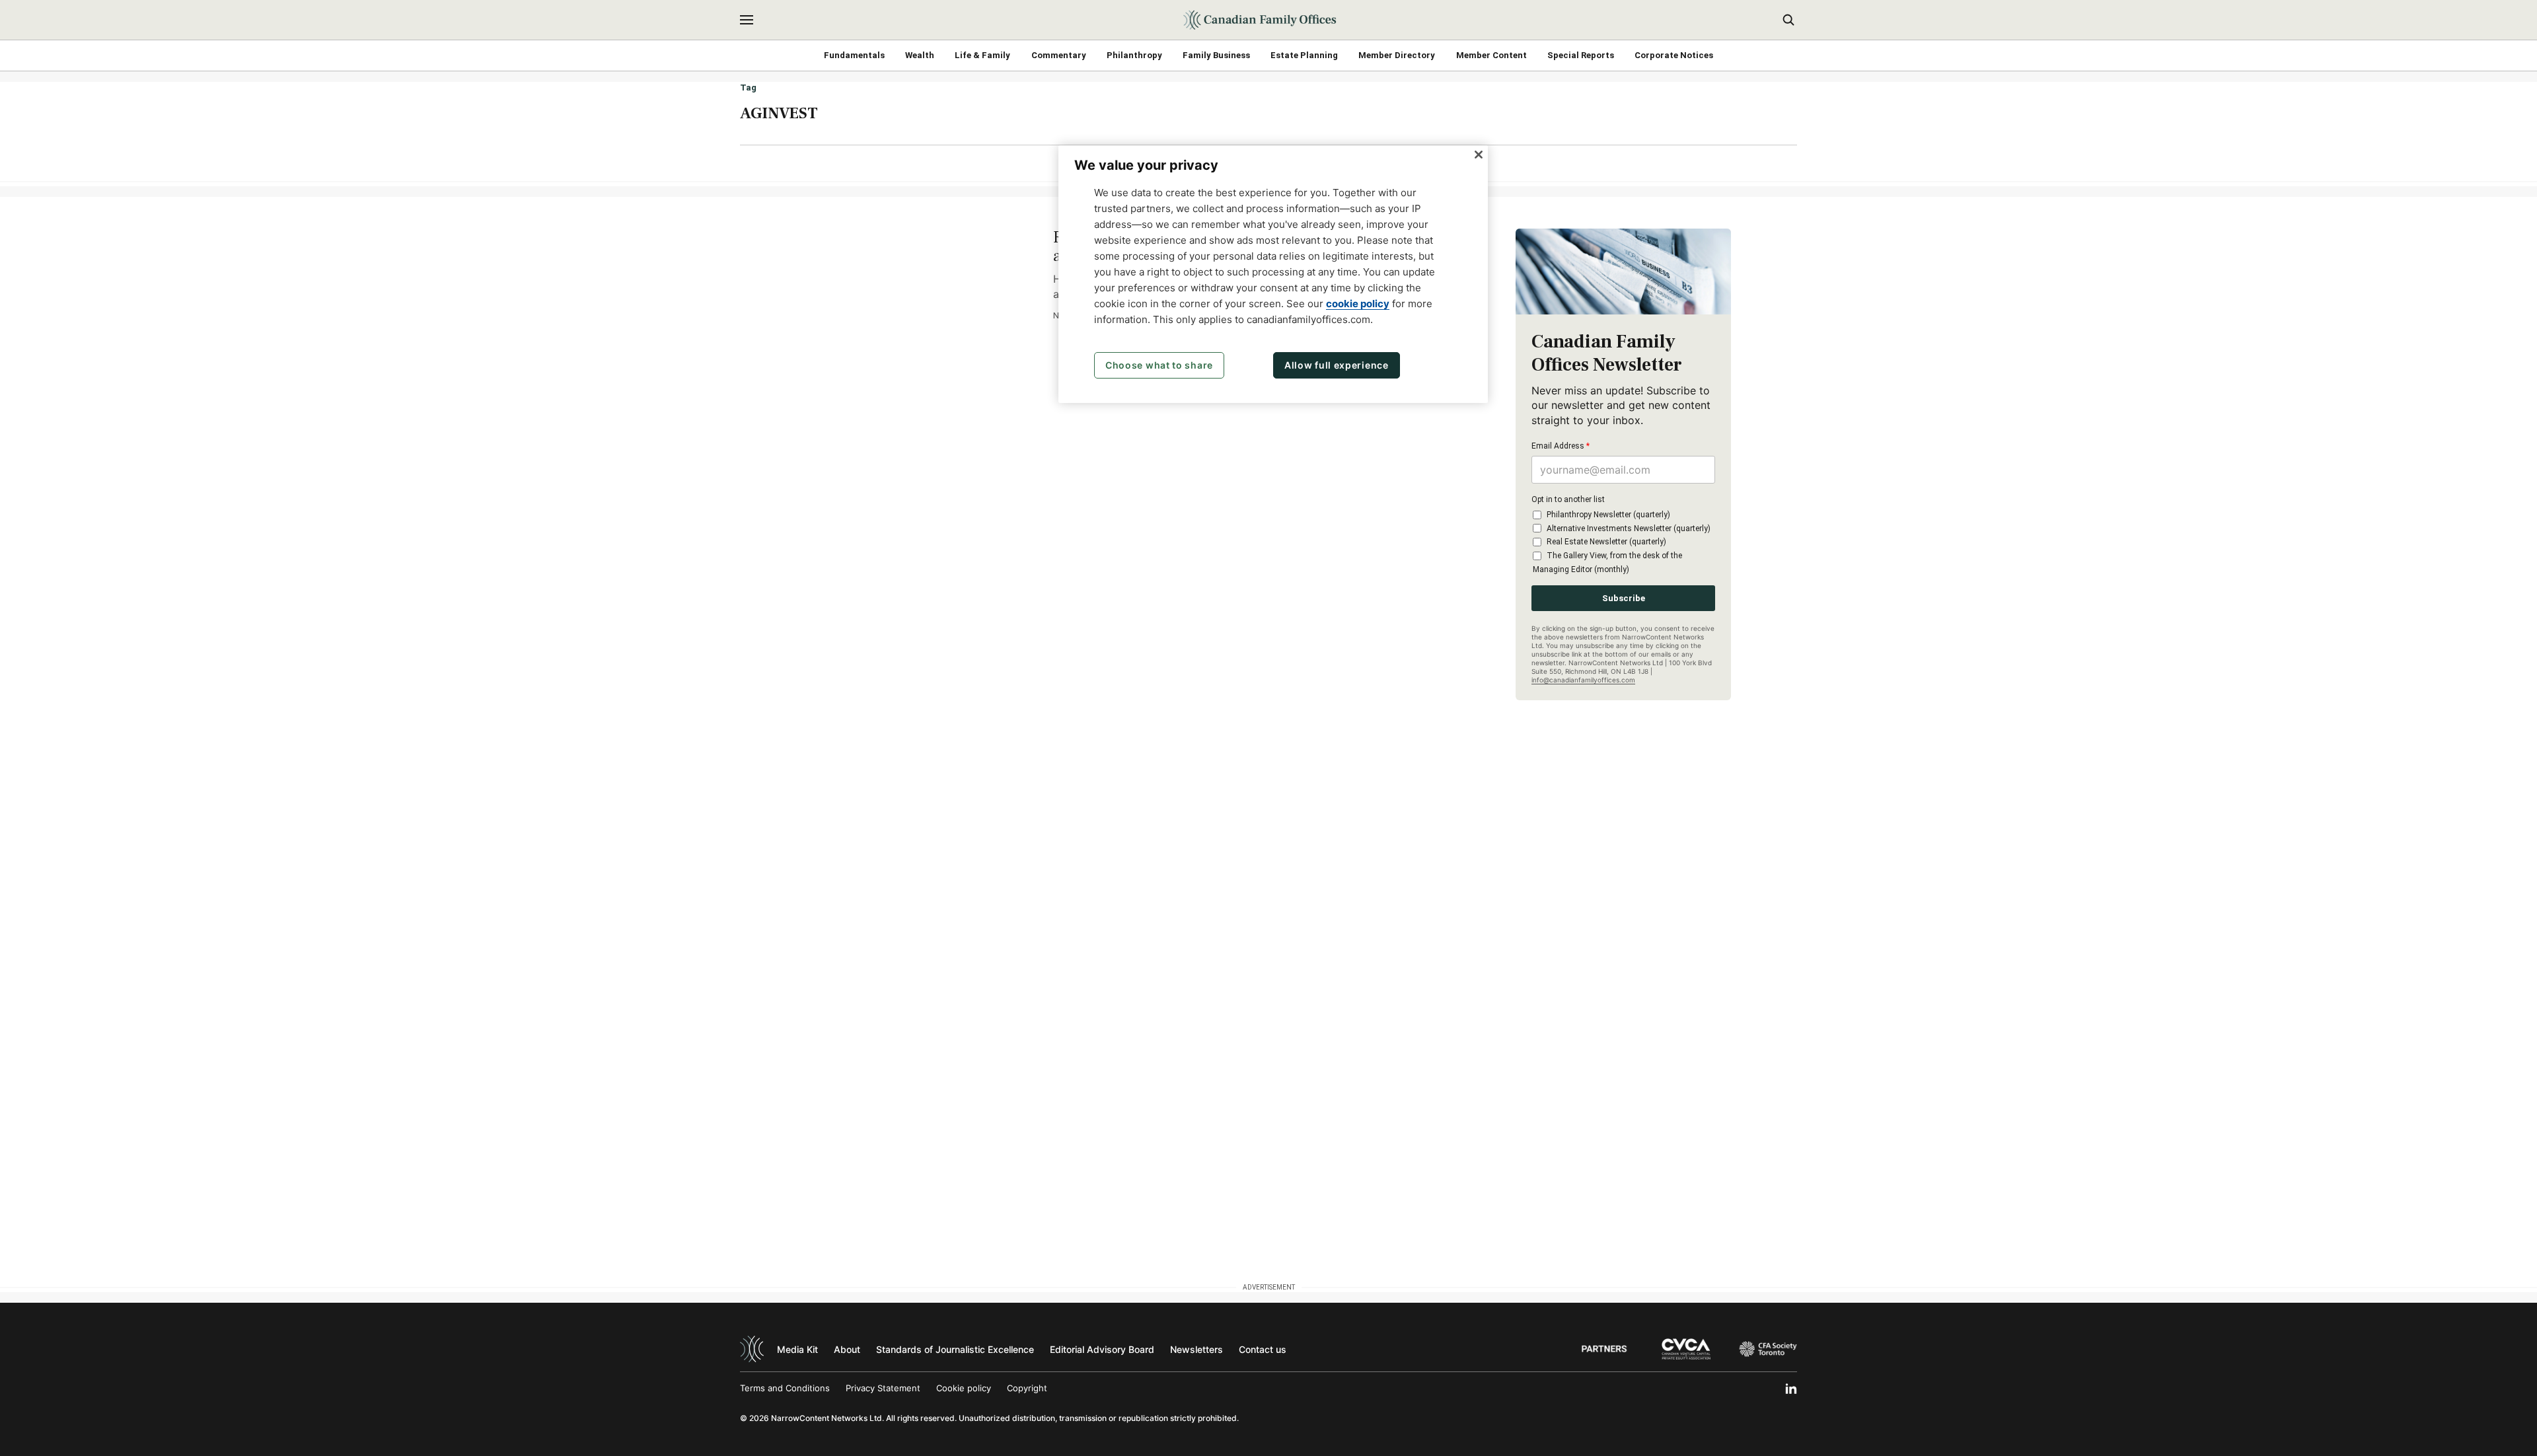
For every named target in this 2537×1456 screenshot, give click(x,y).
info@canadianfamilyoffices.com (1583, 680)
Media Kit (797, 1349)
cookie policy (1358, 304)
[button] (747, 20)
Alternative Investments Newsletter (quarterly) (1629, 528)
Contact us (1263, 1349)
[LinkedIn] (1791, 1389)
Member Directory (1397, 55)
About (847, 1349)
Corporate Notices (1674, 55)
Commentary (1059, 55)
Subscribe (1624, 598)
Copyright (1027, 1388)
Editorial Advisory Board (1102, 1349)
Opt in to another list (1568, 499)
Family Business (1216, 55)
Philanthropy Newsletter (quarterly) (1608, 515)
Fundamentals (854, 55)
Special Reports (1581, 55)
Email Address (1561, 446)
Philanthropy (1134, 55)
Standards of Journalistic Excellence (955, 1349)
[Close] (1479, 155)
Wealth (920, 55)
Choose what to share (1159, 365)
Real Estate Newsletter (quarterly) (1606, 542)
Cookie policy (964, 1388)
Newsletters (1196, 1349)
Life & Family (982, 55)
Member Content (1491, 55)
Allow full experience (1337, 365)
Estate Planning (1304, 55)
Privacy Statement (883, 1388)
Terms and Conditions (785, 1388)
